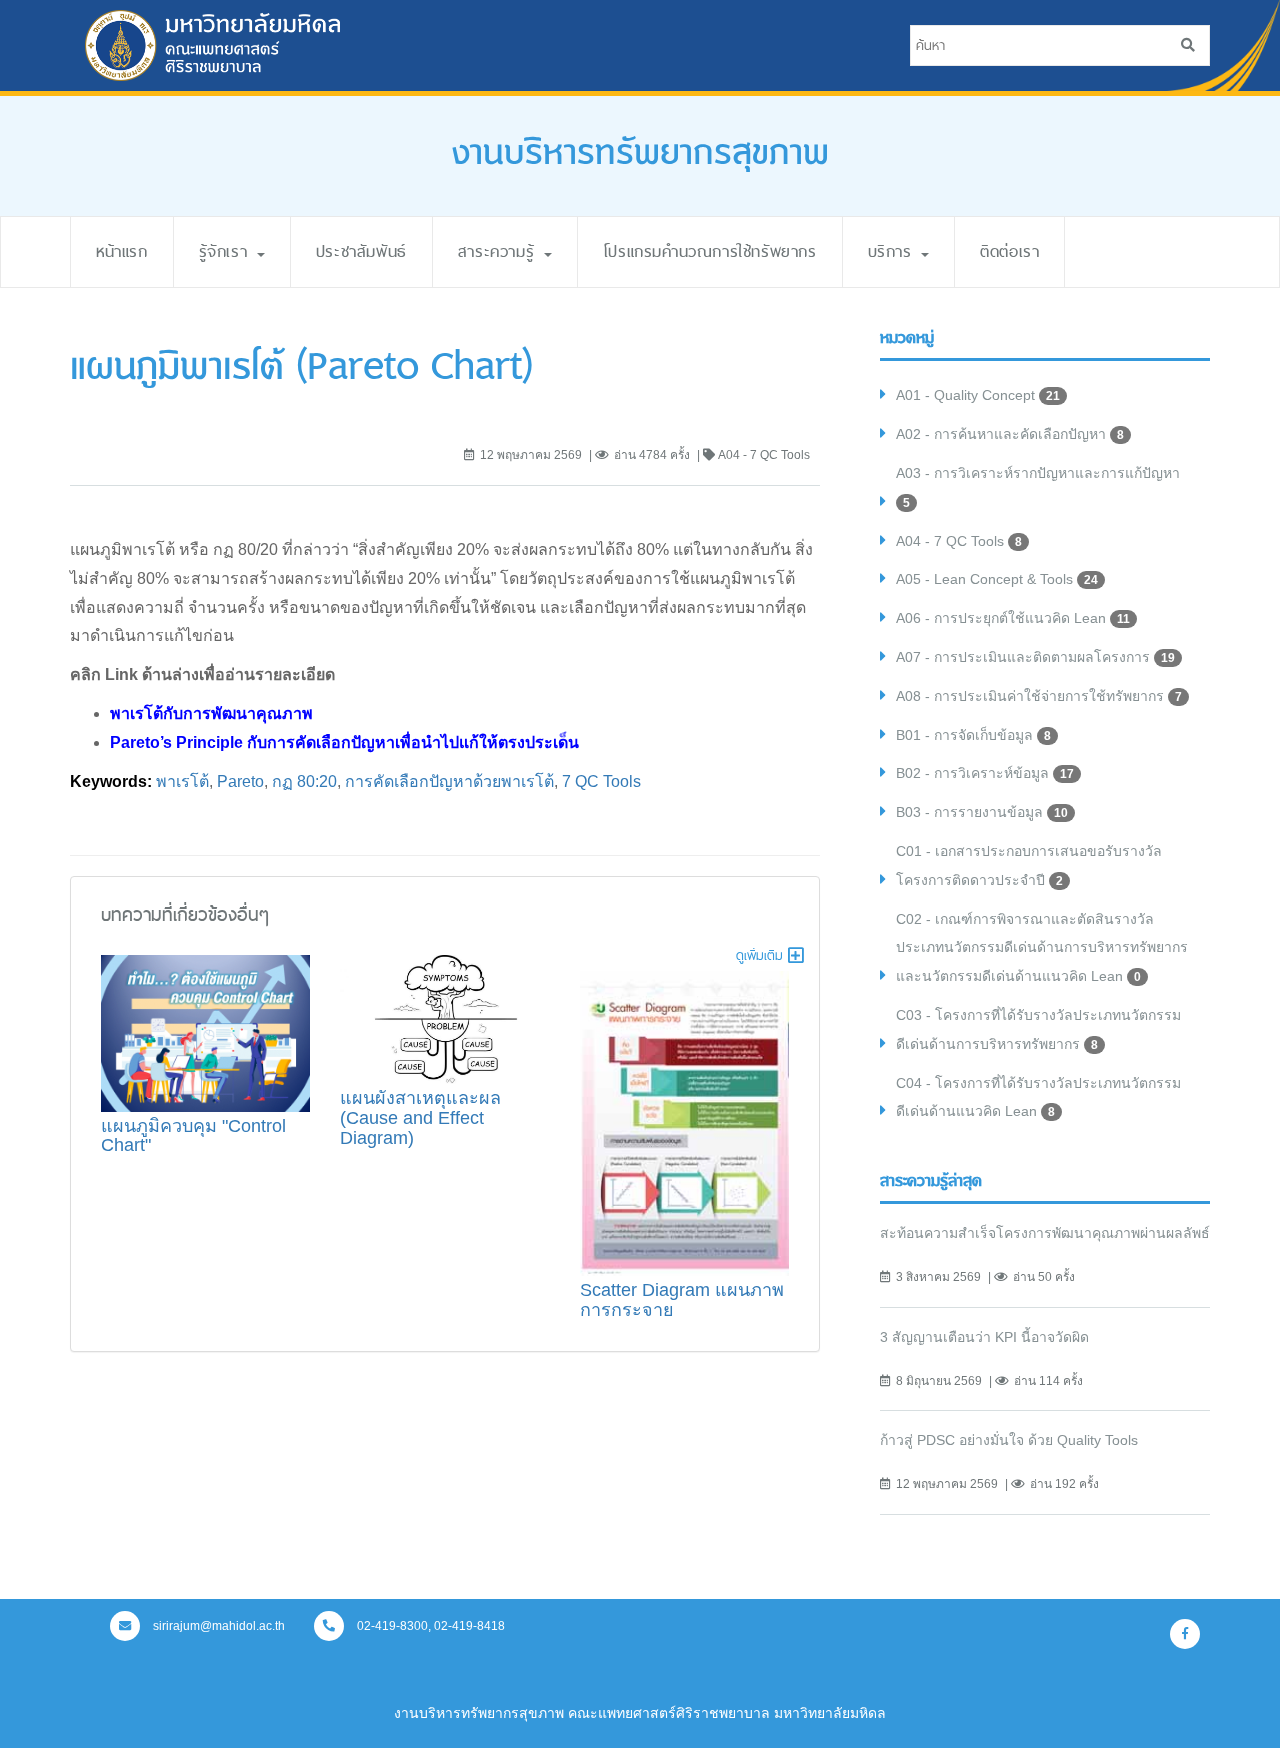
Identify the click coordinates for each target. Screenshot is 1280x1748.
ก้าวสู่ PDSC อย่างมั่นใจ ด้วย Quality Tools (1009, 1440)
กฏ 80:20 (304, 781)
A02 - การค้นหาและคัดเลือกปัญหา (1010, 434)
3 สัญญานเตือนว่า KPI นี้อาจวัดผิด (984, 1337)
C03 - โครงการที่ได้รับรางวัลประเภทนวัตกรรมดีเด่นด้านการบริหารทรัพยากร (1038, 1029)
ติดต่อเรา (1009, 251)
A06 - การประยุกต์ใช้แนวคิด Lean (1013, 618)
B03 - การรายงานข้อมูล (982, 812)
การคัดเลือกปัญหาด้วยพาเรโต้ (449, 781)
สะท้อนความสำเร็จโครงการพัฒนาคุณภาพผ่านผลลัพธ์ (1045, 1233)
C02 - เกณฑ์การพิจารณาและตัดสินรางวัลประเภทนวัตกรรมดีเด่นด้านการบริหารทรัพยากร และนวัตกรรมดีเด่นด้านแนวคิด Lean (1042, 948)
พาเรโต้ (182, 781)
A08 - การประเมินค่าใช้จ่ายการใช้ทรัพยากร (1039, 696)
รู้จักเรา (227, 251)
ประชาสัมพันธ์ (361, 251)
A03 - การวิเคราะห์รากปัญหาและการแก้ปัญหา (1038, 487)
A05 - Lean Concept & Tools (997, 579)
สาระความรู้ (500, 251)
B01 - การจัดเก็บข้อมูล (973, 735)
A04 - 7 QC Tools (959, 541)
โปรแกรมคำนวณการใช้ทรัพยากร (710, 251)
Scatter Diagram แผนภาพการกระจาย (682, 1300)
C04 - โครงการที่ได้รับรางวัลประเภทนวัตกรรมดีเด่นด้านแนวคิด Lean (1038, 1097)
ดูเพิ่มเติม (759, 955)
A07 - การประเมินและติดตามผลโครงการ (1035, 657)
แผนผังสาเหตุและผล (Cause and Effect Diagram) (420, 1118)
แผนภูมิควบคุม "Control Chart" (193, 1136)
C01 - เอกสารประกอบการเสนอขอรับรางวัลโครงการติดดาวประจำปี (1029, 865)
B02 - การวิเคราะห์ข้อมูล (985, 773)
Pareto (240, 781)
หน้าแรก (122, 251)
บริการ (894, 251)
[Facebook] (1185, 1634)
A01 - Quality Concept (978, 395)
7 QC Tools (601, 781)
